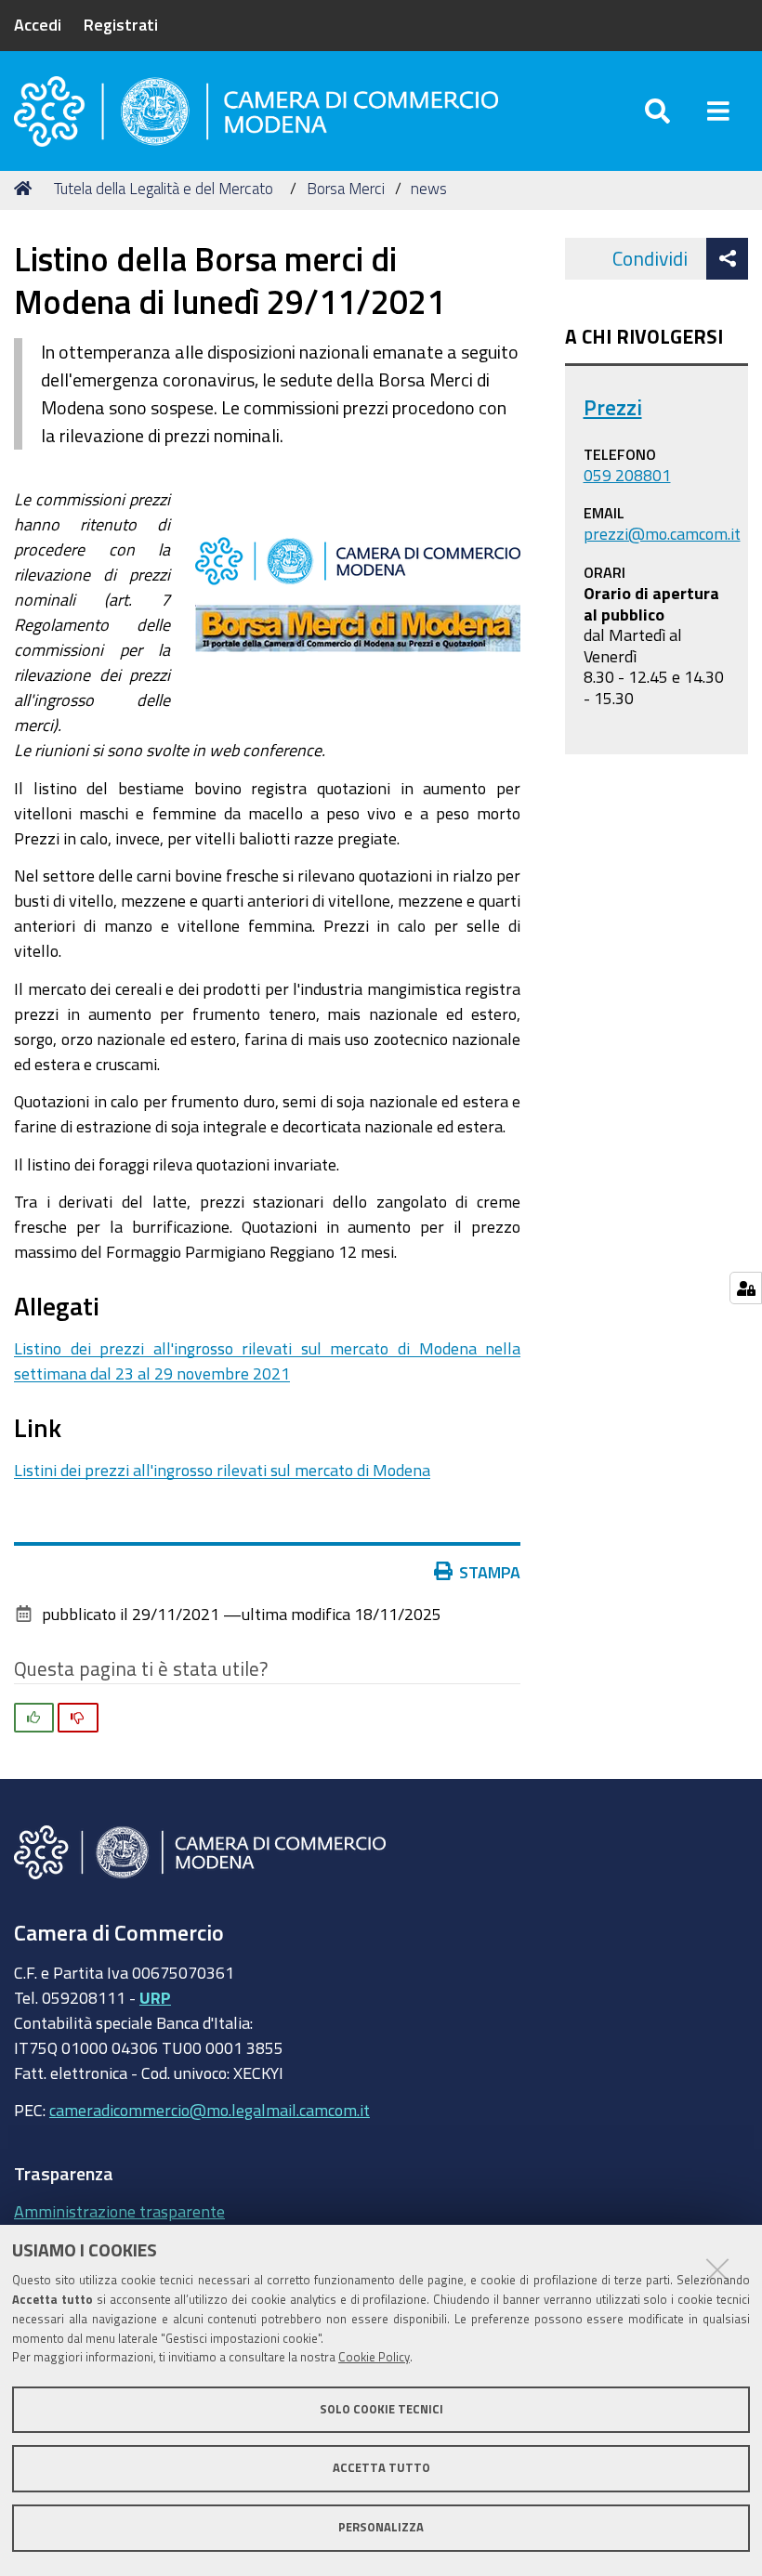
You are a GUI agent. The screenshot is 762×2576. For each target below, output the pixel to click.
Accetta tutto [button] (381, 2468)
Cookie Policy (374, 2357)
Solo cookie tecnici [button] (381, 2409)
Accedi (38, 24)
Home (26, 189)
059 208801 (627, 475)
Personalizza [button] (381, 2527)
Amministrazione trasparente (119, 2211)
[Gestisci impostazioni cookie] (746, 1288)
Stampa (490, 1572)
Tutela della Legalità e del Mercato (164, 188)
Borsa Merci (346, 188)
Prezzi (613, 407)
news (429, 188)
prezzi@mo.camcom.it (662, 533)
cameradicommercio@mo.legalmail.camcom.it (210, 2110)
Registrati (121, 24)
